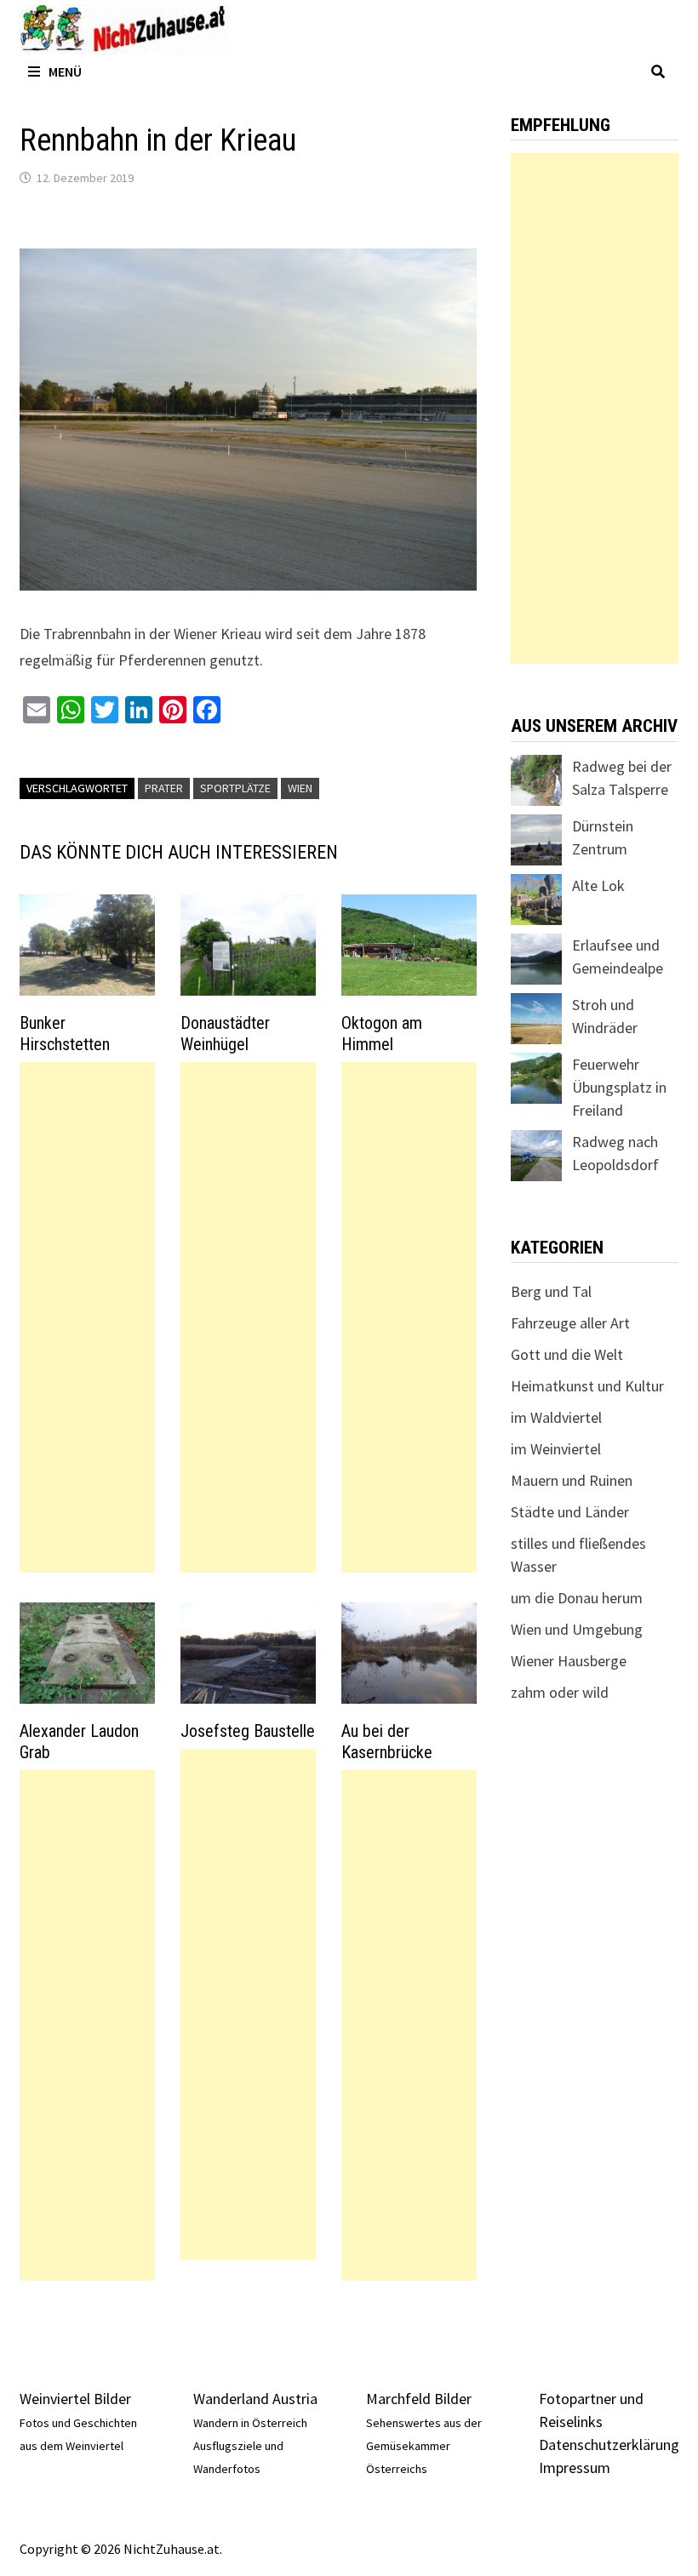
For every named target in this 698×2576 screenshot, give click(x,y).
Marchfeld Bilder (419, 2399)
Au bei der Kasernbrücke (387, 1742)
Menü (65, 71)
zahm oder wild (560, 1692)
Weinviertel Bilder (75, 2399)
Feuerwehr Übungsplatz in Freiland (619, 1087)
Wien (300, 788)
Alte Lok (598, 885)
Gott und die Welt (567, 1354)
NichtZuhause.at (172, 2549)
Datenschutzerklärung (609, 2445)
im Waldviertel (556, 1417)
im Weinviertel (556, 1449)
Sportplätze (235, 788)
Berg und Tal (551, 1291)
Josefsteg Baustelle (248, 1731)
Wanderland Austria (255, 2399)
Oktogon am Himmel (382, 1034)
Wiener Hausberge (569, 1661)
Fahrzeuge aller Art (570, 1323)
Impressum (575, 2467)
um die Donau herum (577, 1598)
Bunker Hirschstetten (65, 1034)
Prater (164, 788)
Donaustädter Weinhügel (225, 1034)
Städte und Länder (570, 1512)
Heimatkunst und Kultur (587, 1386)
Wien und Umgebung (577, 1629)
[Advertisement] (87, 1317)
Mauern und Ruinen (572, 1480)
